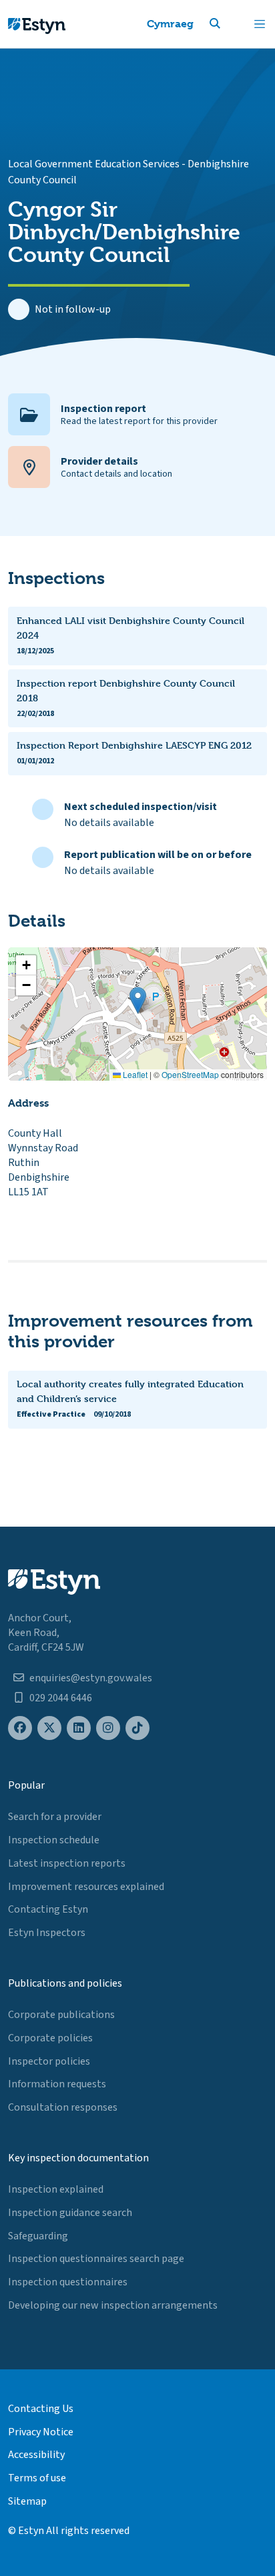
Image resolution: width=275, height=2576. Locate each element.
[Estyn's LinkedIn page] (79, 1728)
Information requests (57, 2084)
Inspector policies (49, 2061)
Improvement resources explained (86, 1887)
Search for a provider (55, 1817)
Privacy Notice (41, 2432)
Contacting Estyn (48, 1909)
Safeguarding (38, 2236)
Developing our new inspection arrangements (113, 2305)
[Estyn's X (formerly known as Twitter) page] (49, 1728)
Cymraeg (170, 24)
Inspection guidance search (70, 2213)
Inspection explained (56, 2189)
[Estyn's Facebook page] (20, 1728)
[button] (231, 24)
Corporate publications (61, 2015)
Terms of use (37, 2478)
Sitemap (27, 2501)
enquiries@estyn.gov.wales (91, 1678)
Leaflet (134, 1074)
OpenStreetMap (190, 1074)
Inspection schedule (54, 1840)
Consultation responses (63, 2107)
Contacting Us (41, 2409)
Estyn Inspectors (47, 1933)
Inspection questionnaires (68, 2282)
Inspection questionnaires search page (96, 2259)
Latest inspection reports (67, 1863)
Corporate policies (50, 2038)
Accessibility (36, 2455)
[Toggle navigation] (260, 24)
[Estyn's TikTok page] (137, 1728)
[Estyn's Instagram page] (108, 1728)
